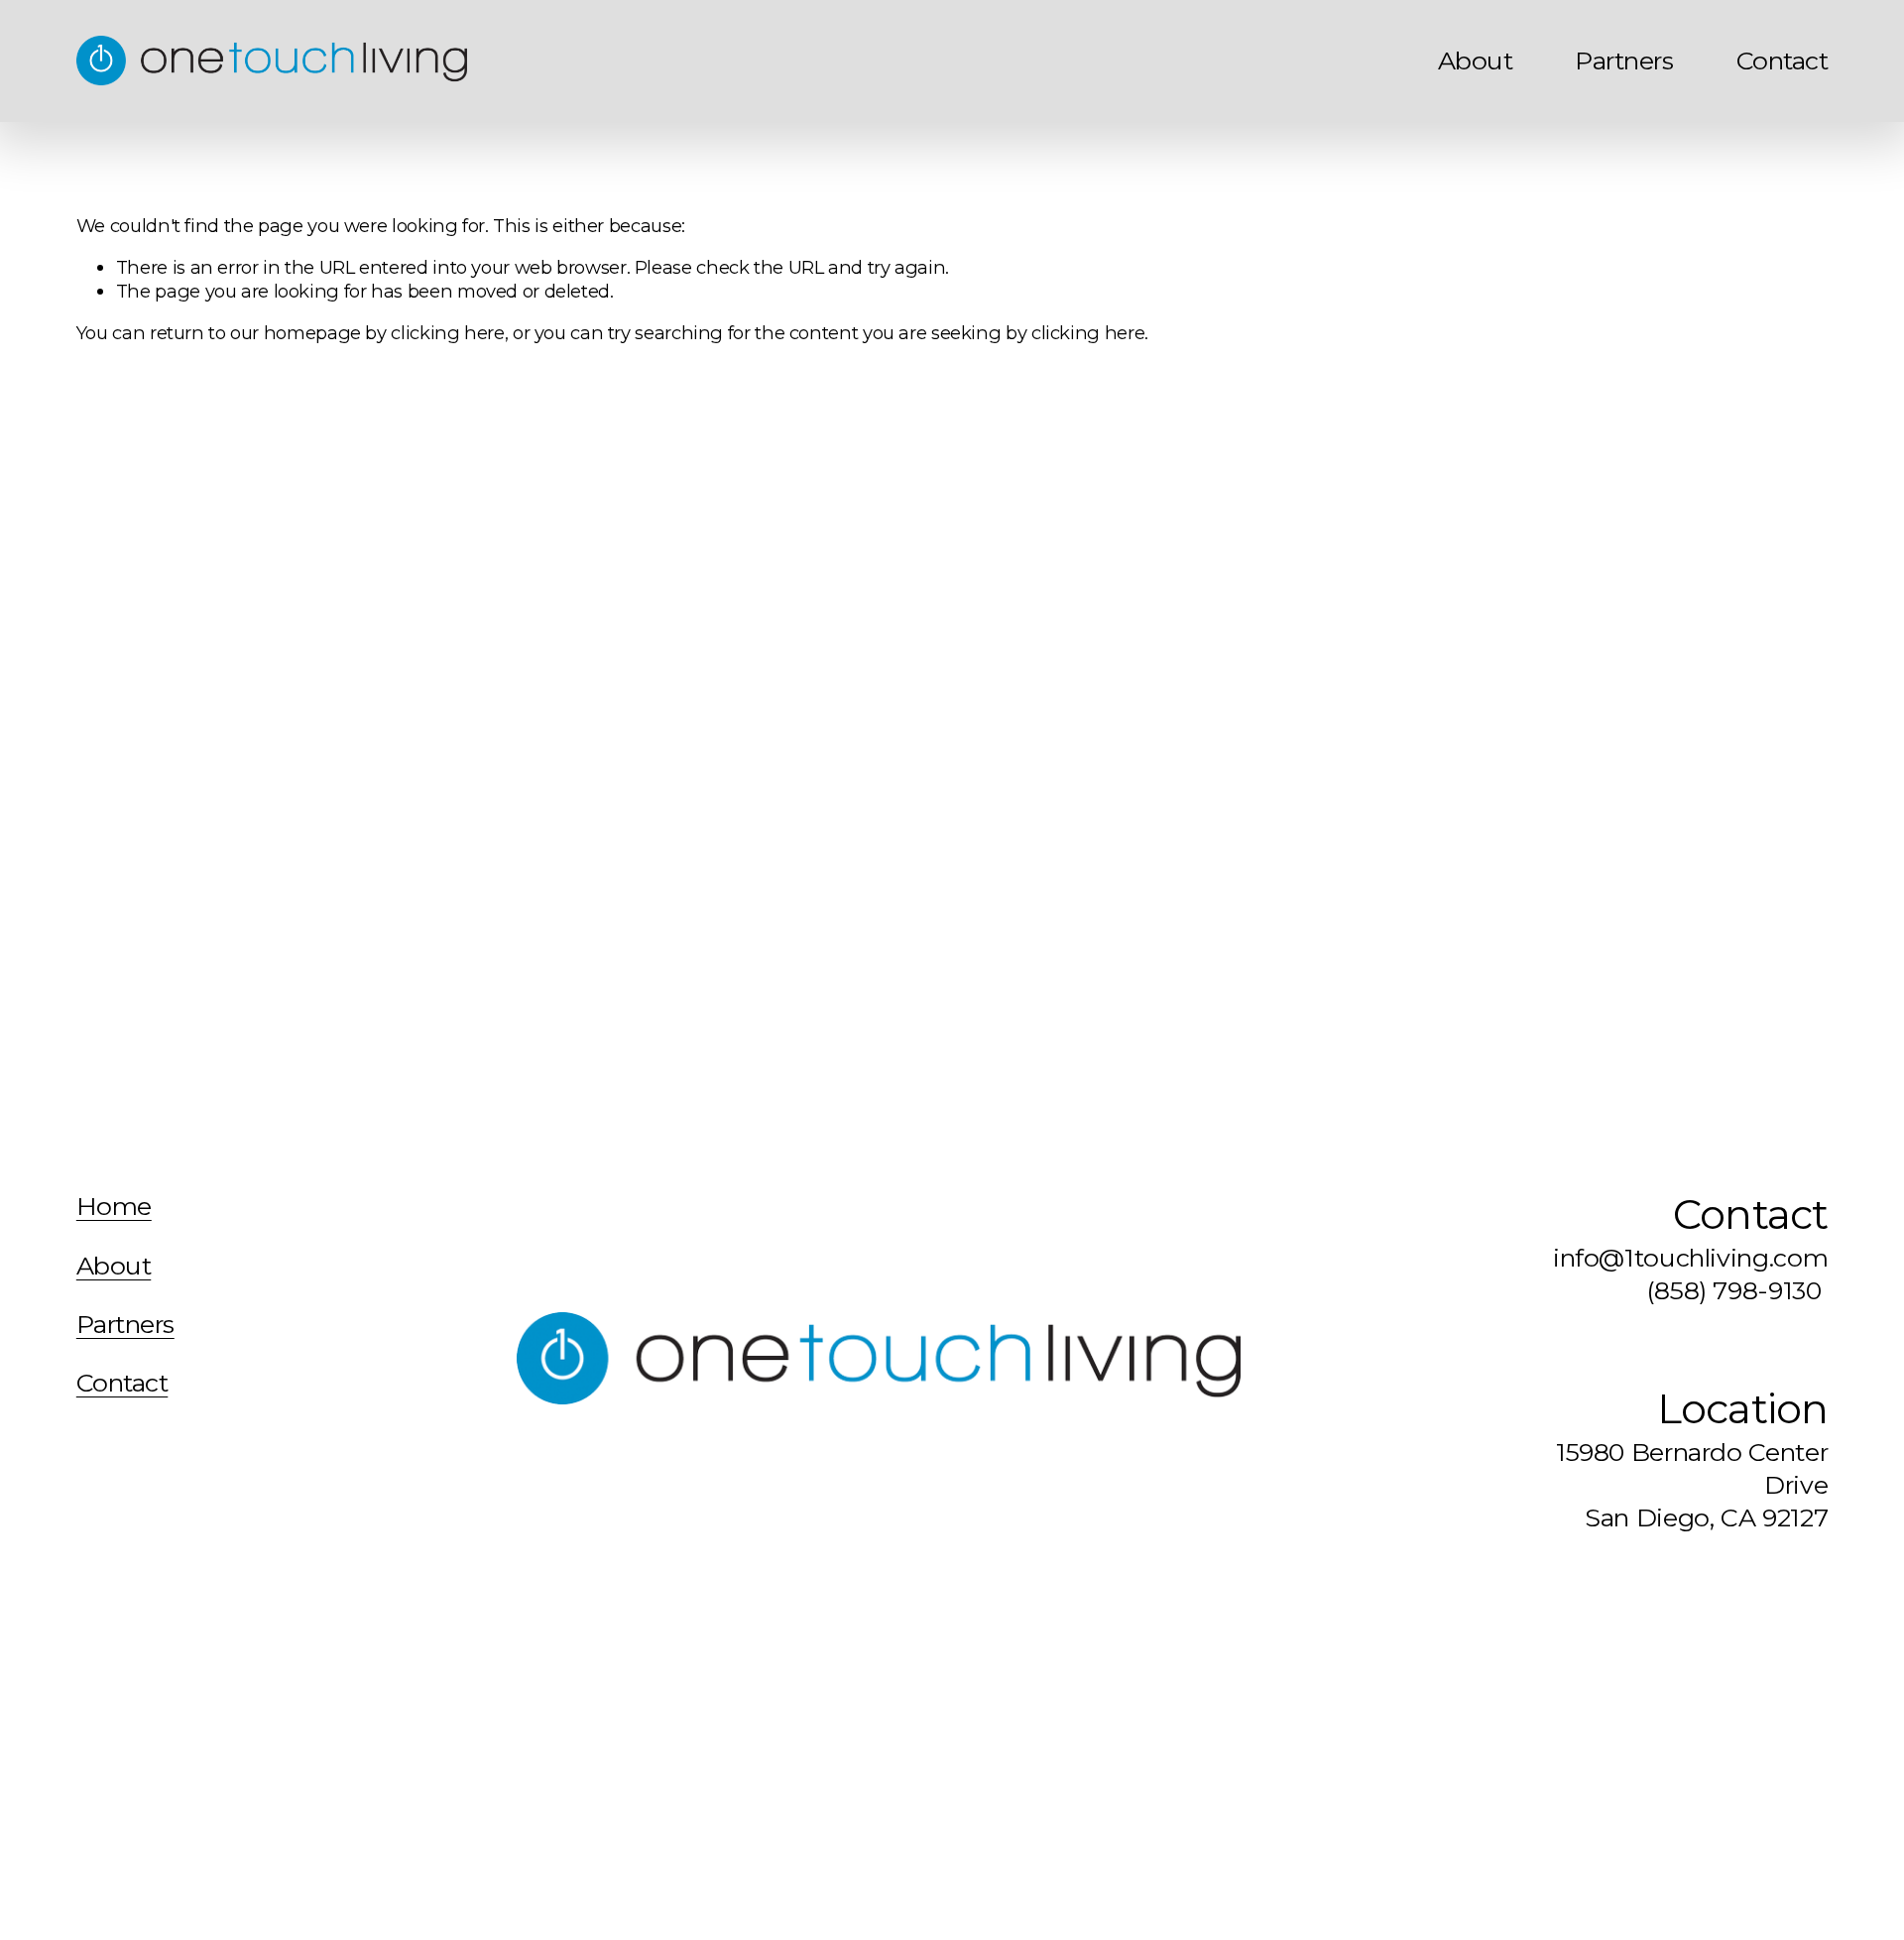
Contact (1782, 61)
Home (114, 1207)
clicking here (447, 333)
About (1475, 61)
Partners (1624, 61)
